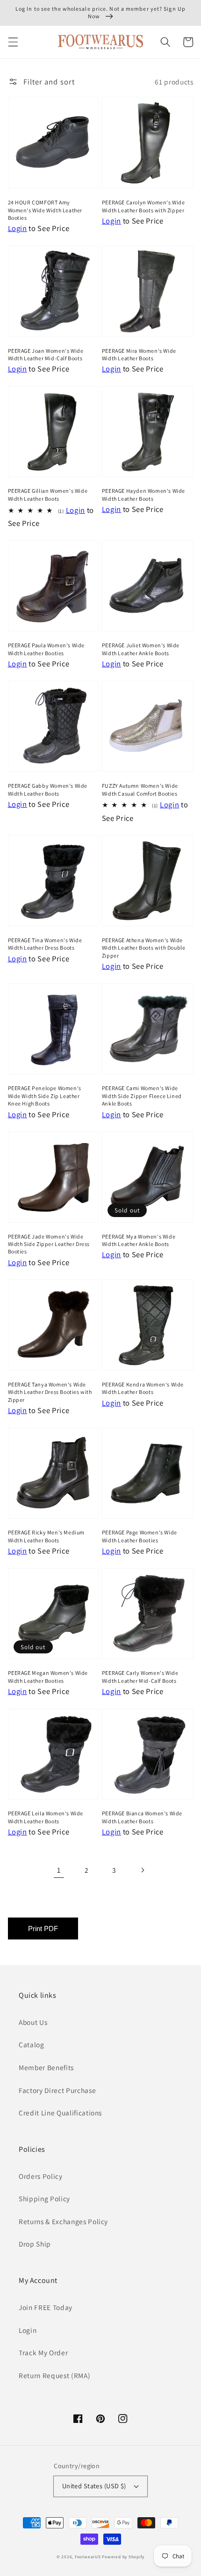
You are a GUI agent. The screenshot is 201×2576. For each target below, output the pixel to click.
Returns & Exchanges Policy (63, 2221)
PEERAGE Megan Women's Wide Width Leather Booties (48, 1676)
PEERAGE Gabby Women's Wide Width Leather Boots (48, 789)
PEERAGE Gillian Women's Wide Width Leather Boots (48, 494)
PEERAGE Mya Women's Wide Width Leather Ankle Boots (139, 1240)
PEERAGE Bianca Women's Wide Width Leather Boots (142, 1817)
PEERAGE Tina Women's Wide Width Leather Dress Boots (45, 944)
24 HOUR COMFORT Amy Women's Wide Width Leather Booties (45, 210)
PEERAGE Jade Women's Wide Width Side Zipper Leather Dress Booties (49, 1244)
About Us (33, 2022)
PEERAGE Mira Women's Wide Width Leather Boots (139, 354)
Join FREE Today (46, 2307)
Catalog (32, 2044)
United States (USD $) (94, 2486)
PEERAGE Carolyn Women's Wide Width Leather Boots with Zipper (144, 206)
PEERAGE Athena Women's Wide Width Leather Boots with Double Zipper (144, 948)
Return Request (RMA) (54, 2375)
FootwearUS (88, 2557)
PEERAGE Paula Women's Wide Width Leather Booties (47, 649)
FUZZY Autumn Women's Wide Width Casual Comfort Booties (140, 789)
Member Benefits (46, 2067)
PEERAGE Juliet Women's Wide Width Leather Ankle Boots (141, 649)
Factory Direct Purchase (57, 2090)
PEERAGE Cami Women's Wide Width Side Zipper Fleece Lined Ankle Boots (142, 1096)
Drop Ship (35, 2244)
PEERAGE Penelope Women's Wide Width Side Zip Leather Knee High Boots (45, 1096)
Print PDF (43, 1928)
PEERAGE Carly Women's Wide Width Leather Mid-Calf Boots (140, 1676)
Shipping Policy (44, 2198)
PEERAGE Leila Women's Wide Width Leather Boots (46, 1817)
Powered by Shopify (123, 2557)
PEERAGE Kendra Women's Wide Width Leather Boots (143, 1388)
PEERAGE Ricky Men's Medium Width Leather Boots (47, 1536)
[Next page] (142, 1870)
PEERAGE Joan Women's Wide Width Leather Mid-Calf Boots (46, 354)
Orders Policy (41, 2176)
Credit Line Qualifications (60, 2113)
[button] (13, 42)
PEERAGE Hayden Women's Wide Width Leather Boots (144, 494)
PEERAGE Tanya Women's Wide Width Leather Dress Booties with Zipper (50, 1392)
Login (28, 2330)
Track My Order (43, 2352)
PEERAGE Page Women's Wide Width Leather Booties (140, 1536)
